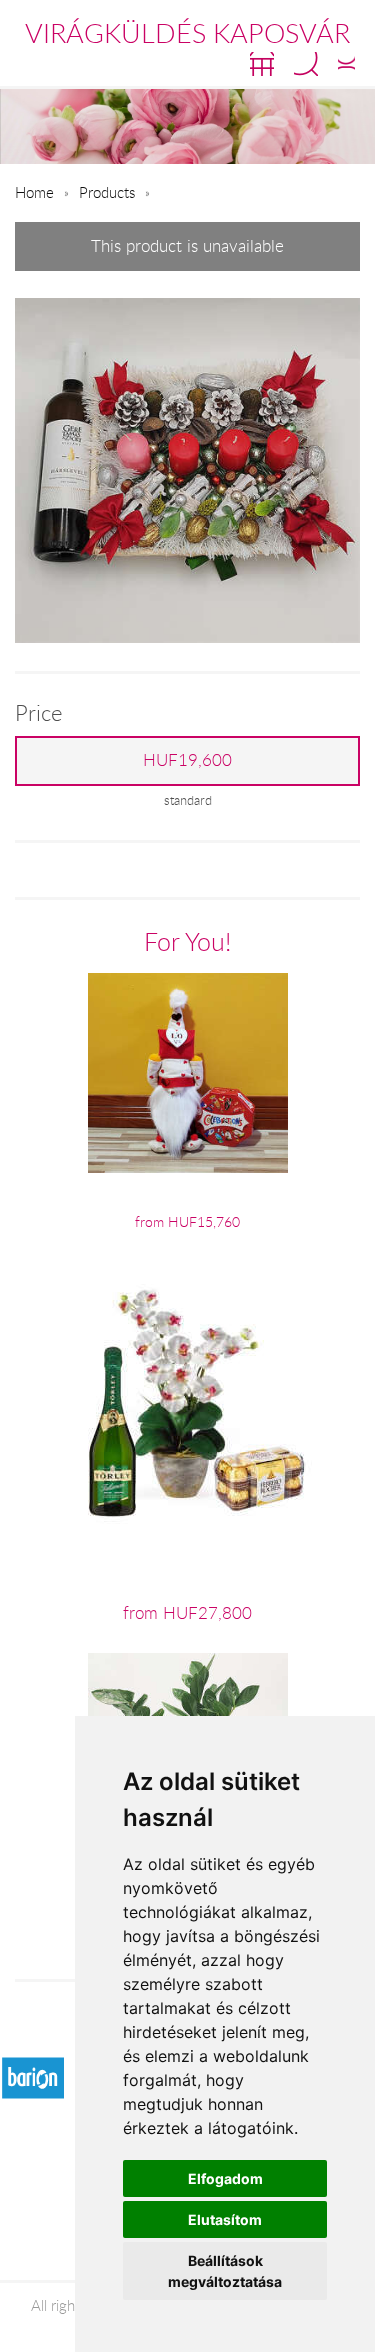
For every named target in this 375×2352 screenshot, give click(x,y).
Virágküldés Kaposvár (187, 33)
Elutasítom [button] (225, 2219)
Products (107, 192)
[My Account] (346, 64)
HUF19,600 (187, 760)
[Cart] (262, 64)
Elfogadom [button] (225, 2178)
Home (34, 192)
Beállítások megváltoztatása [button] (225, 2271)
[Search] (306, 64)
